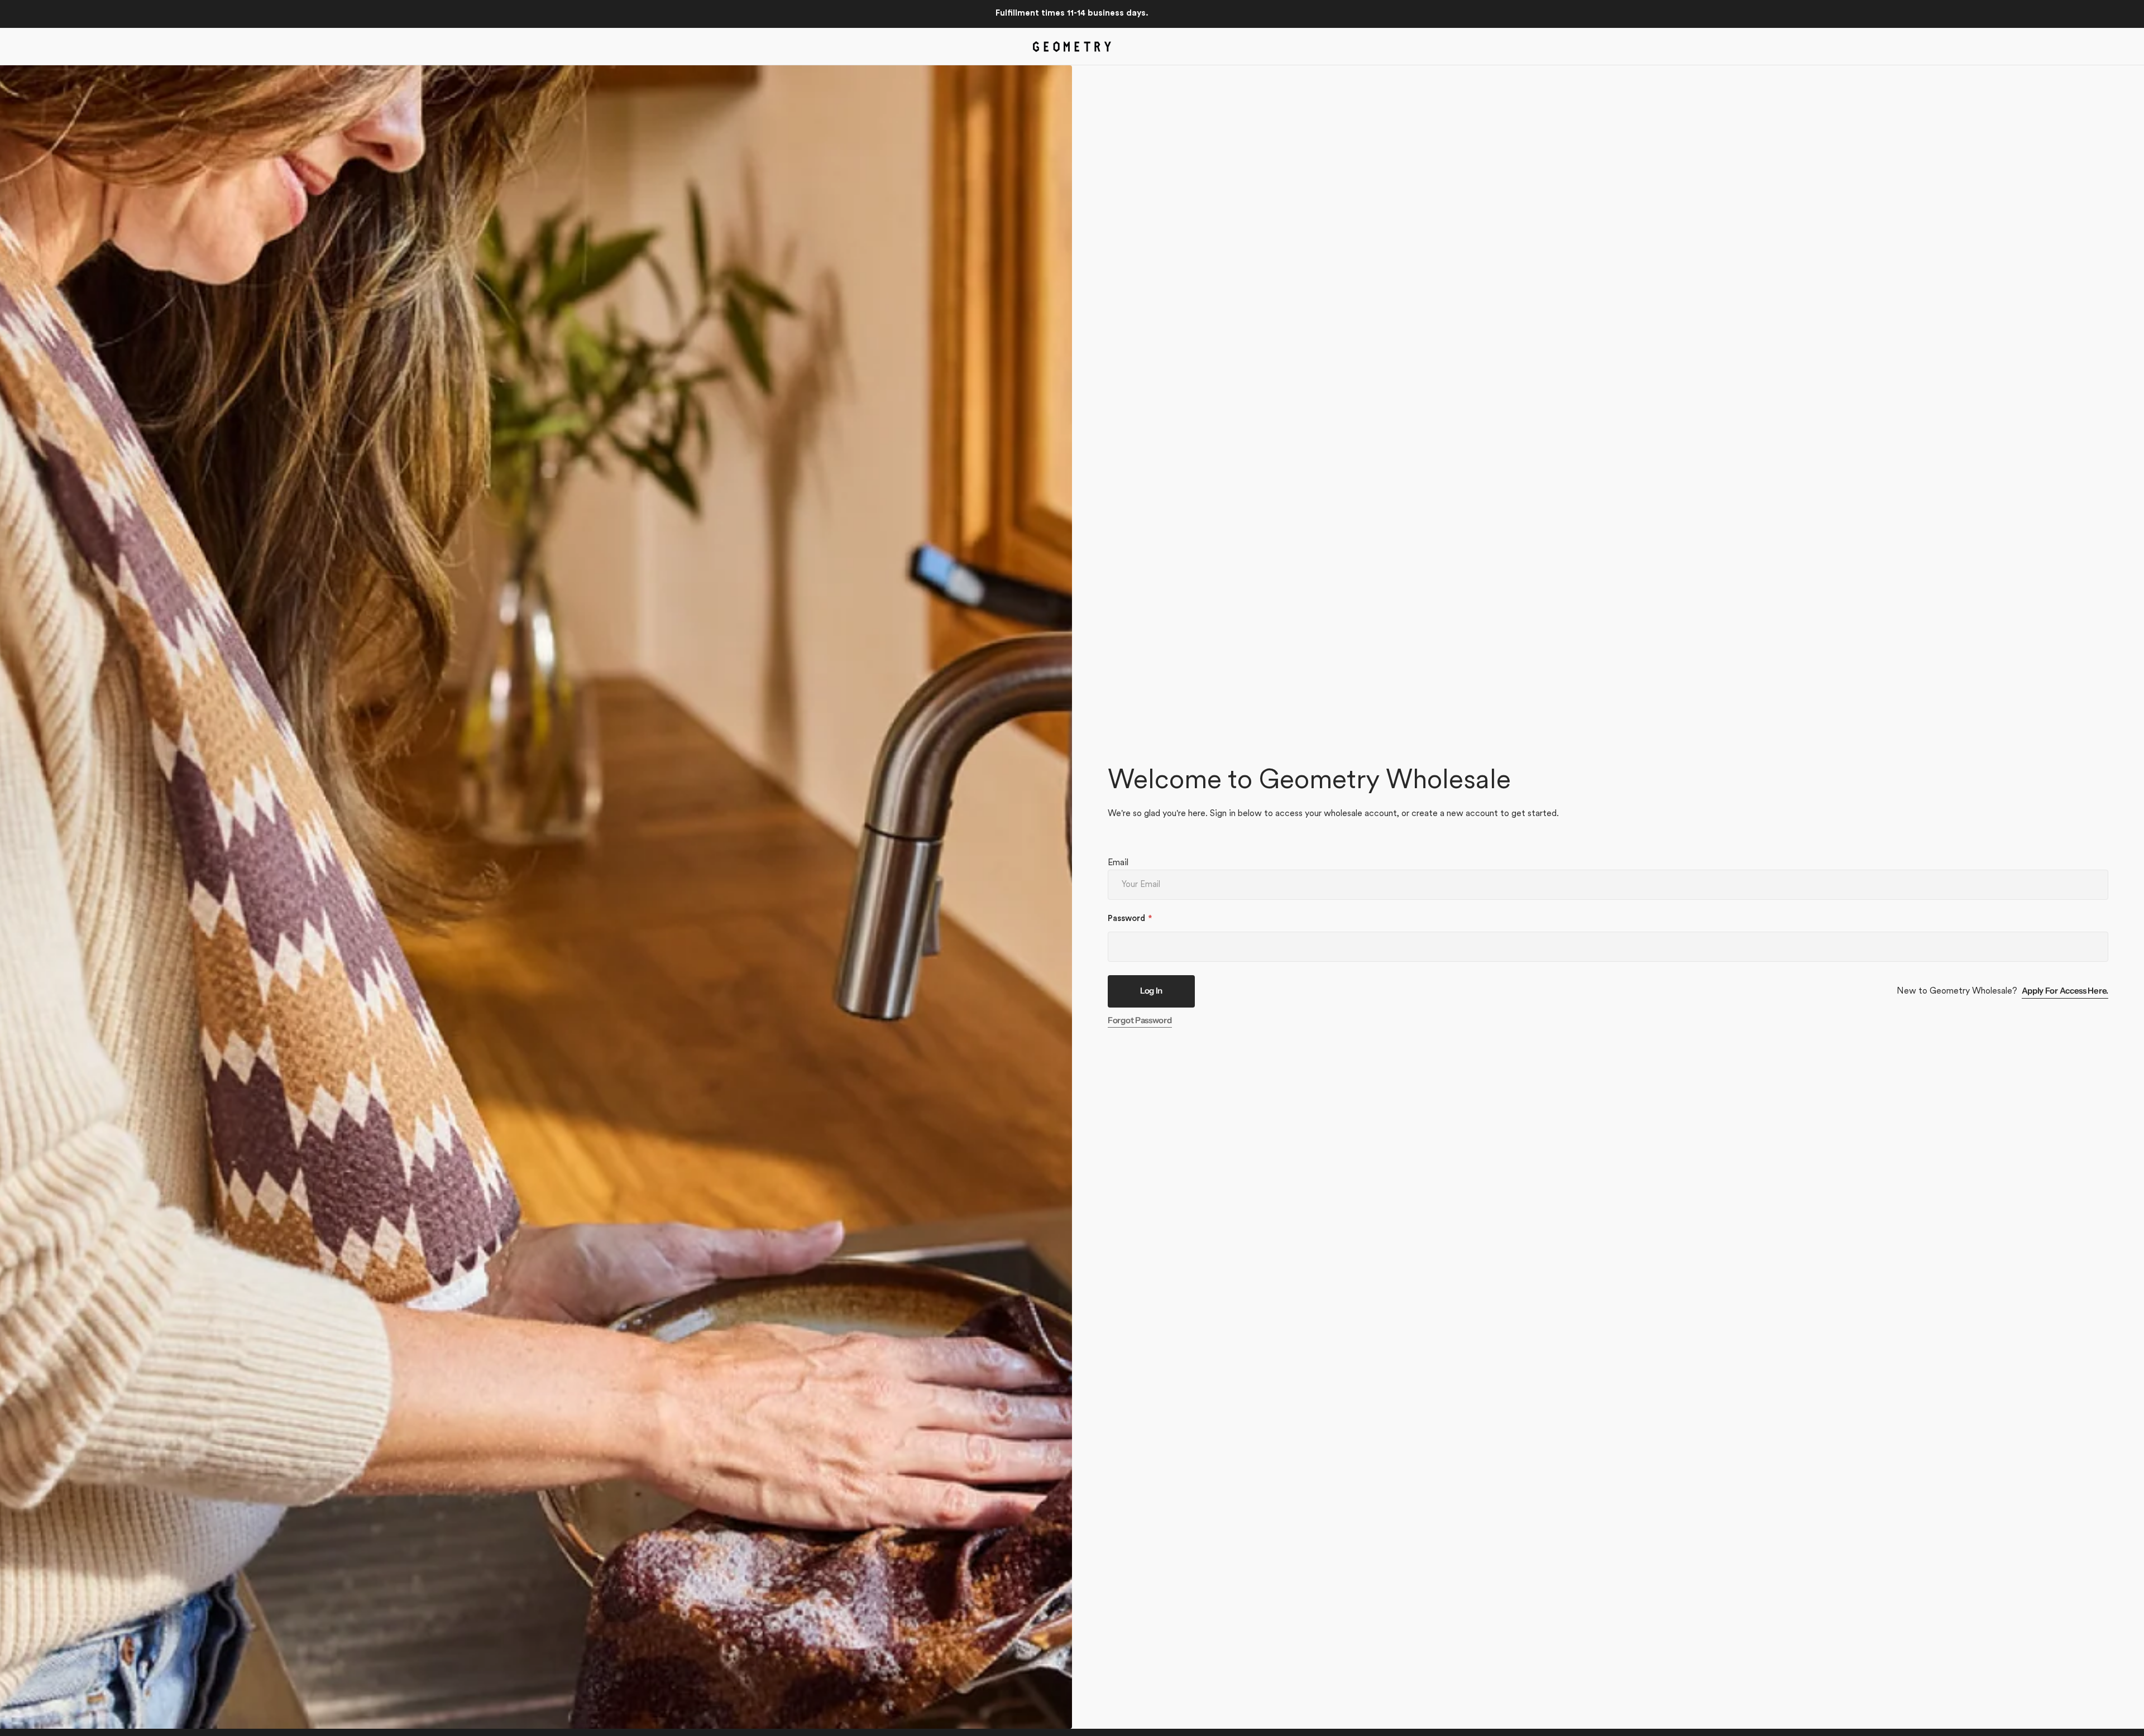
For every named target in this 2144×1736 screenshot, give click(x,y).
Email (1118, 863)
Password (1126, 919)
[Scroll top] (2131, 1723)
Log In (1151, 991)
